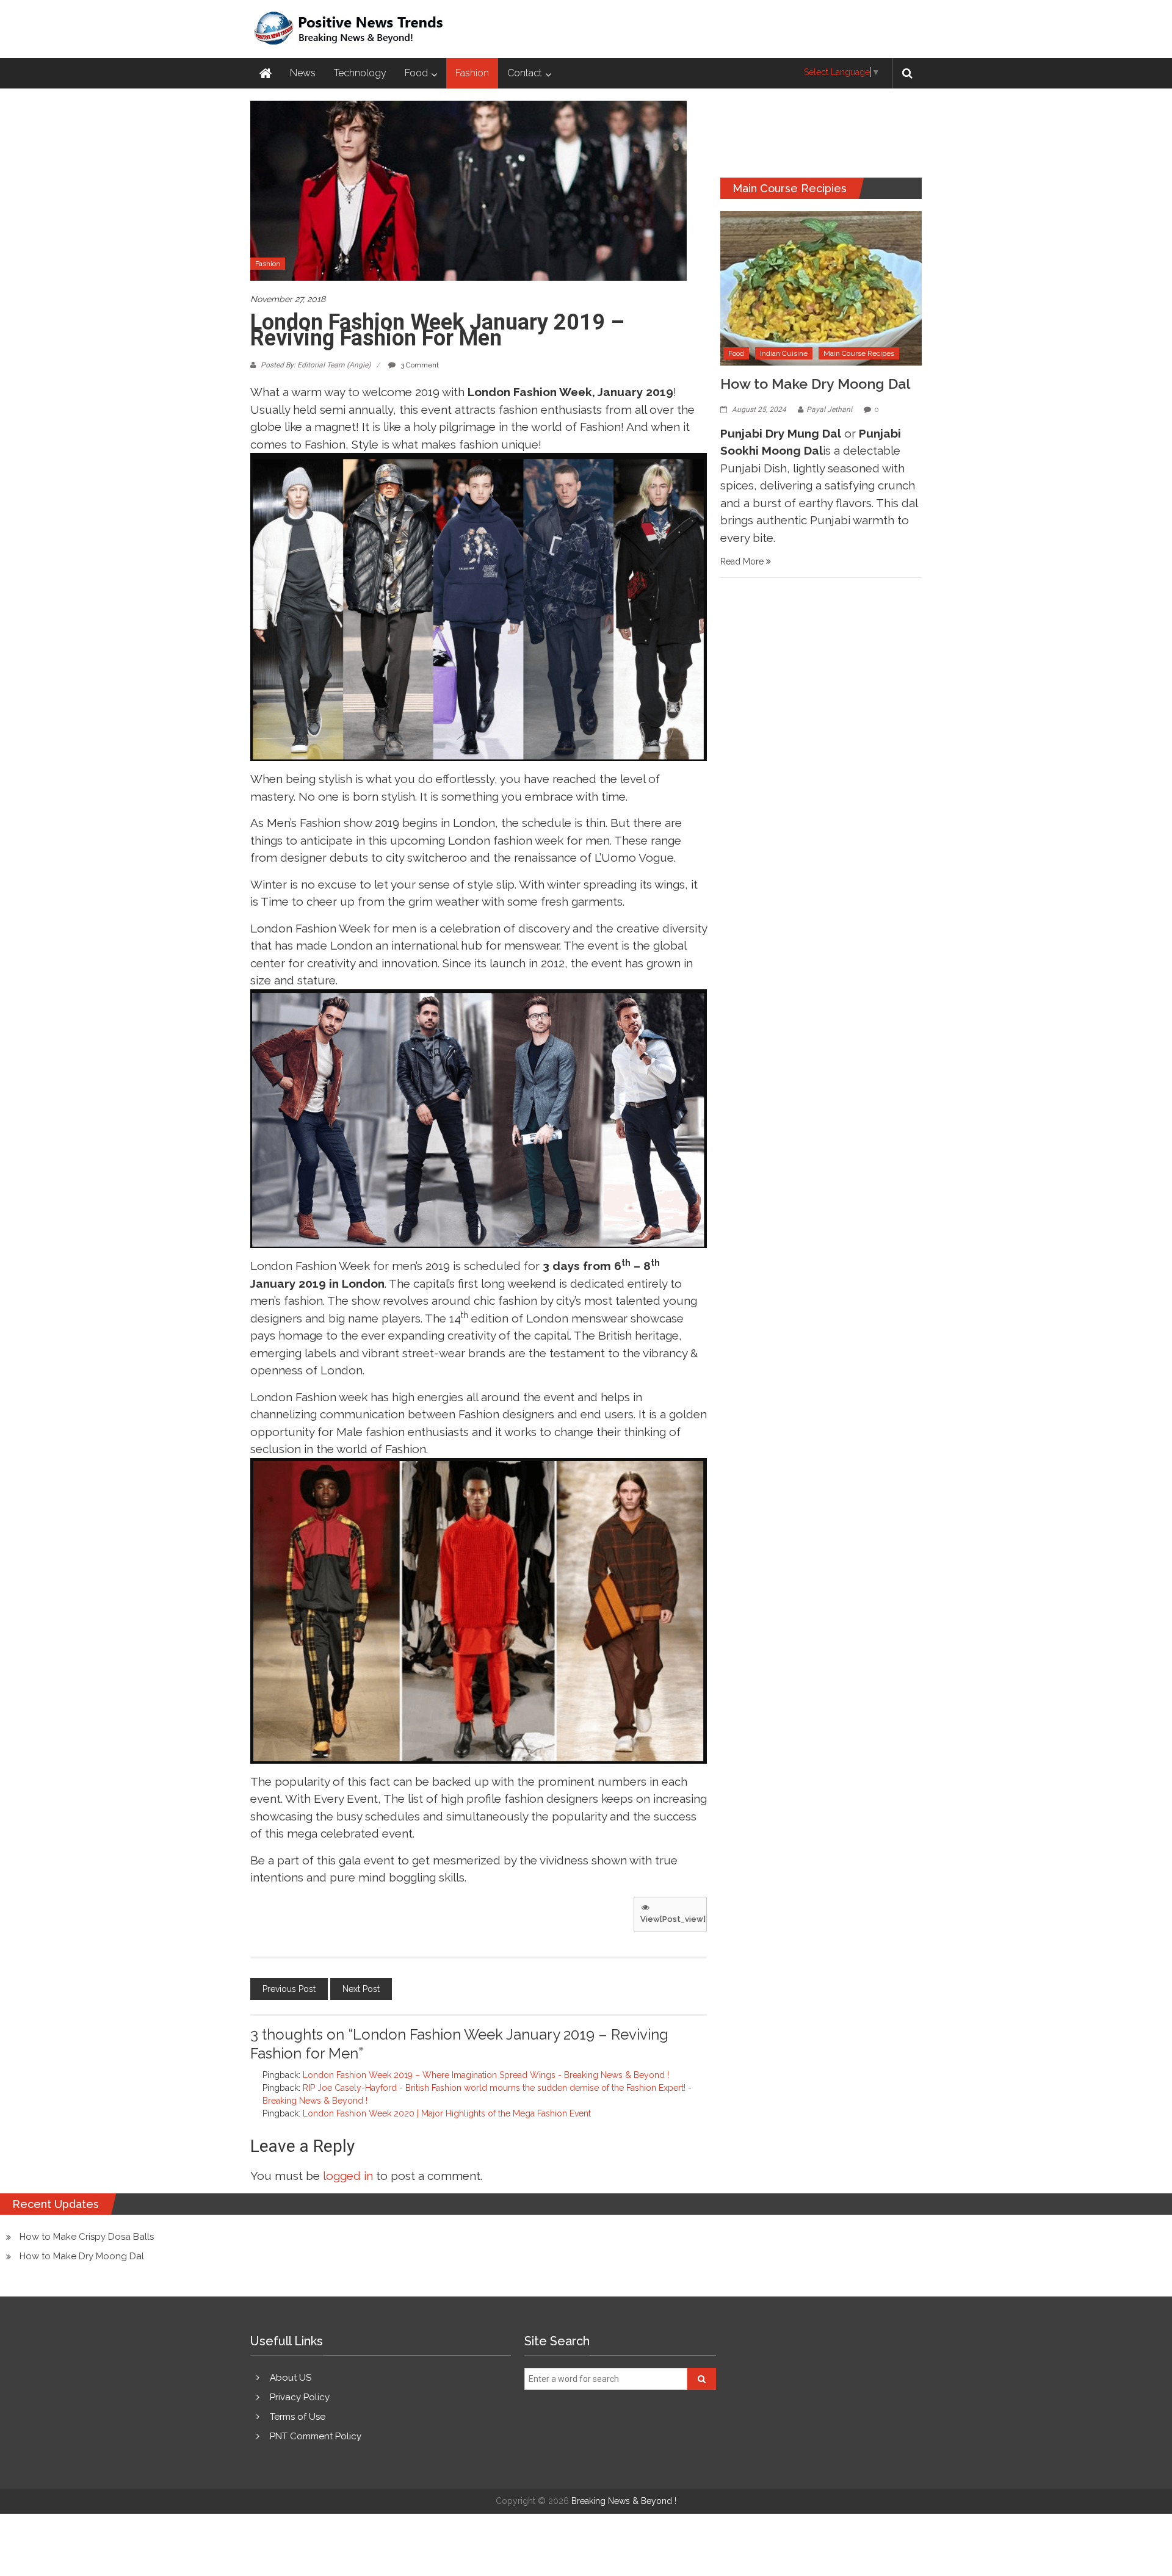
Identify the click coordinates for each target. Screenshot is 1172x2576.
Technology (360, 73)
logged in (348, 2176)
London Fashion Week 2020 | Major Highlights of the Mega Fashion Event (447, 2113)
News (303, 73)
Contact (525, 73)
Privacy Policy (300, 2397)
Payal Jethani (829, 409)
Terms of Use (298, 2417)
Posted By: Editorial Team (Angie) (316, 365)
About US (291, 2378)
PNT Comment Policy (316, 2436)
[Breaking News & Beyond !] (266, 73)
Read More (743, 561)
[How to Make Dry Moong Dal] (821, 287)
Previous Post (289, 1989)
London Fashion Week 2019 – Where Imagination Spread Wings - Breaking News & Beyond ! (486, 2075)
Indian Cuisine (784, 353)
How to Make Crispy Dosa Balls (87, 2237)
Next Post (361, 1989)
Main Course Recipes (859, 353)
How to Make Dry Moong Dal (815, 384)
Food (416, 73)
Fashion (472, 73)
